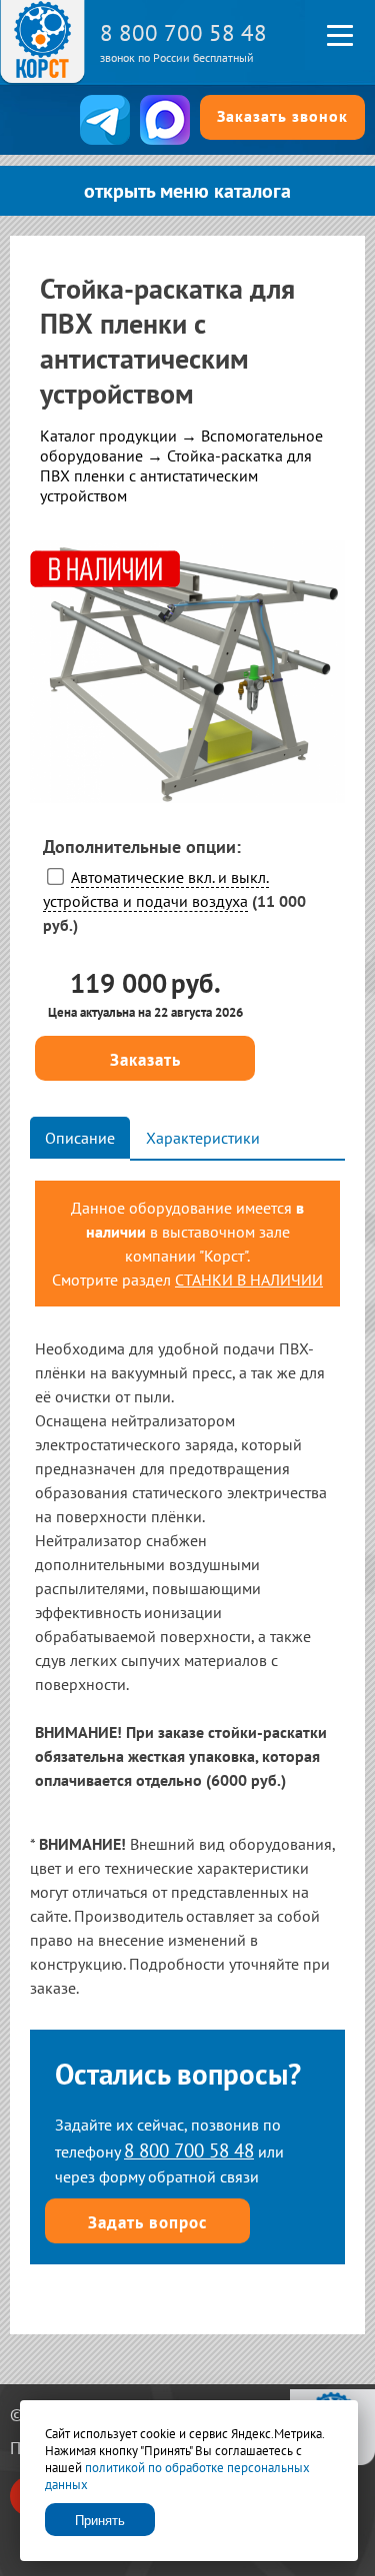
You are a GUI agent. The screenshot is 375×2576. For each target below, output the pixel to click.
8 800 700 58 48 (183, 32)
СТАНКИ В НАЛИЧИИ (249, 1280)
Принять (100, 2521)
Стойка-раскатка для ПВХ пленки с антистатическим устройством (176, 475)
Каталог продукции (108, 435)
